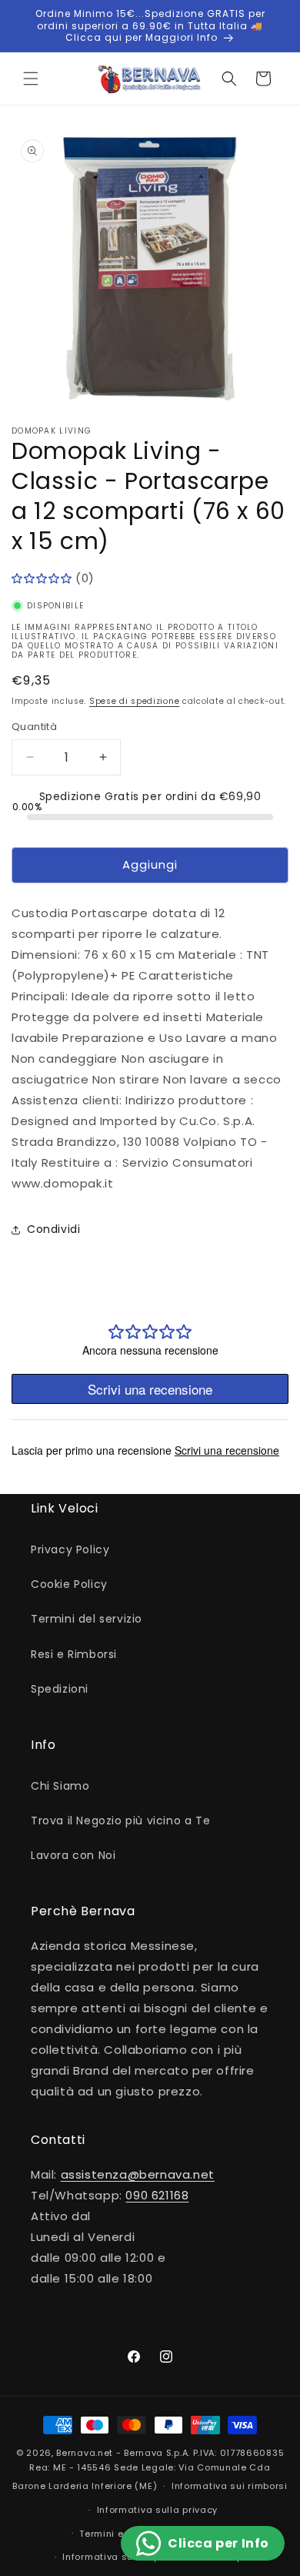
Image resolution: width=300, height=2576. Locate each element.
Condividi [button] (53, 1229)
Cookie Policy (69, 1584)
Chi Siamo (60, 1786)
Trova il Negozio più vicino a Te (120, 1821)
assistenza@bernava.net (138, 2174)
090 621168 (157, 2195)
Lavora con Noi (73, 1855)
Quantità (34, 727)
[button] (31, 79)
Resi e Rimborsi (74, 1654)
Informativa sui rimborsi (230, 2486)
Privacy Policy (70, 1549)
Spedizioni (60, 1689)
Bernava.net (85, 2453)
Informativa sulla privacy (158, 2510)
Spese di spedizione (134, 701)
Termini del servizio (87, 1619)
